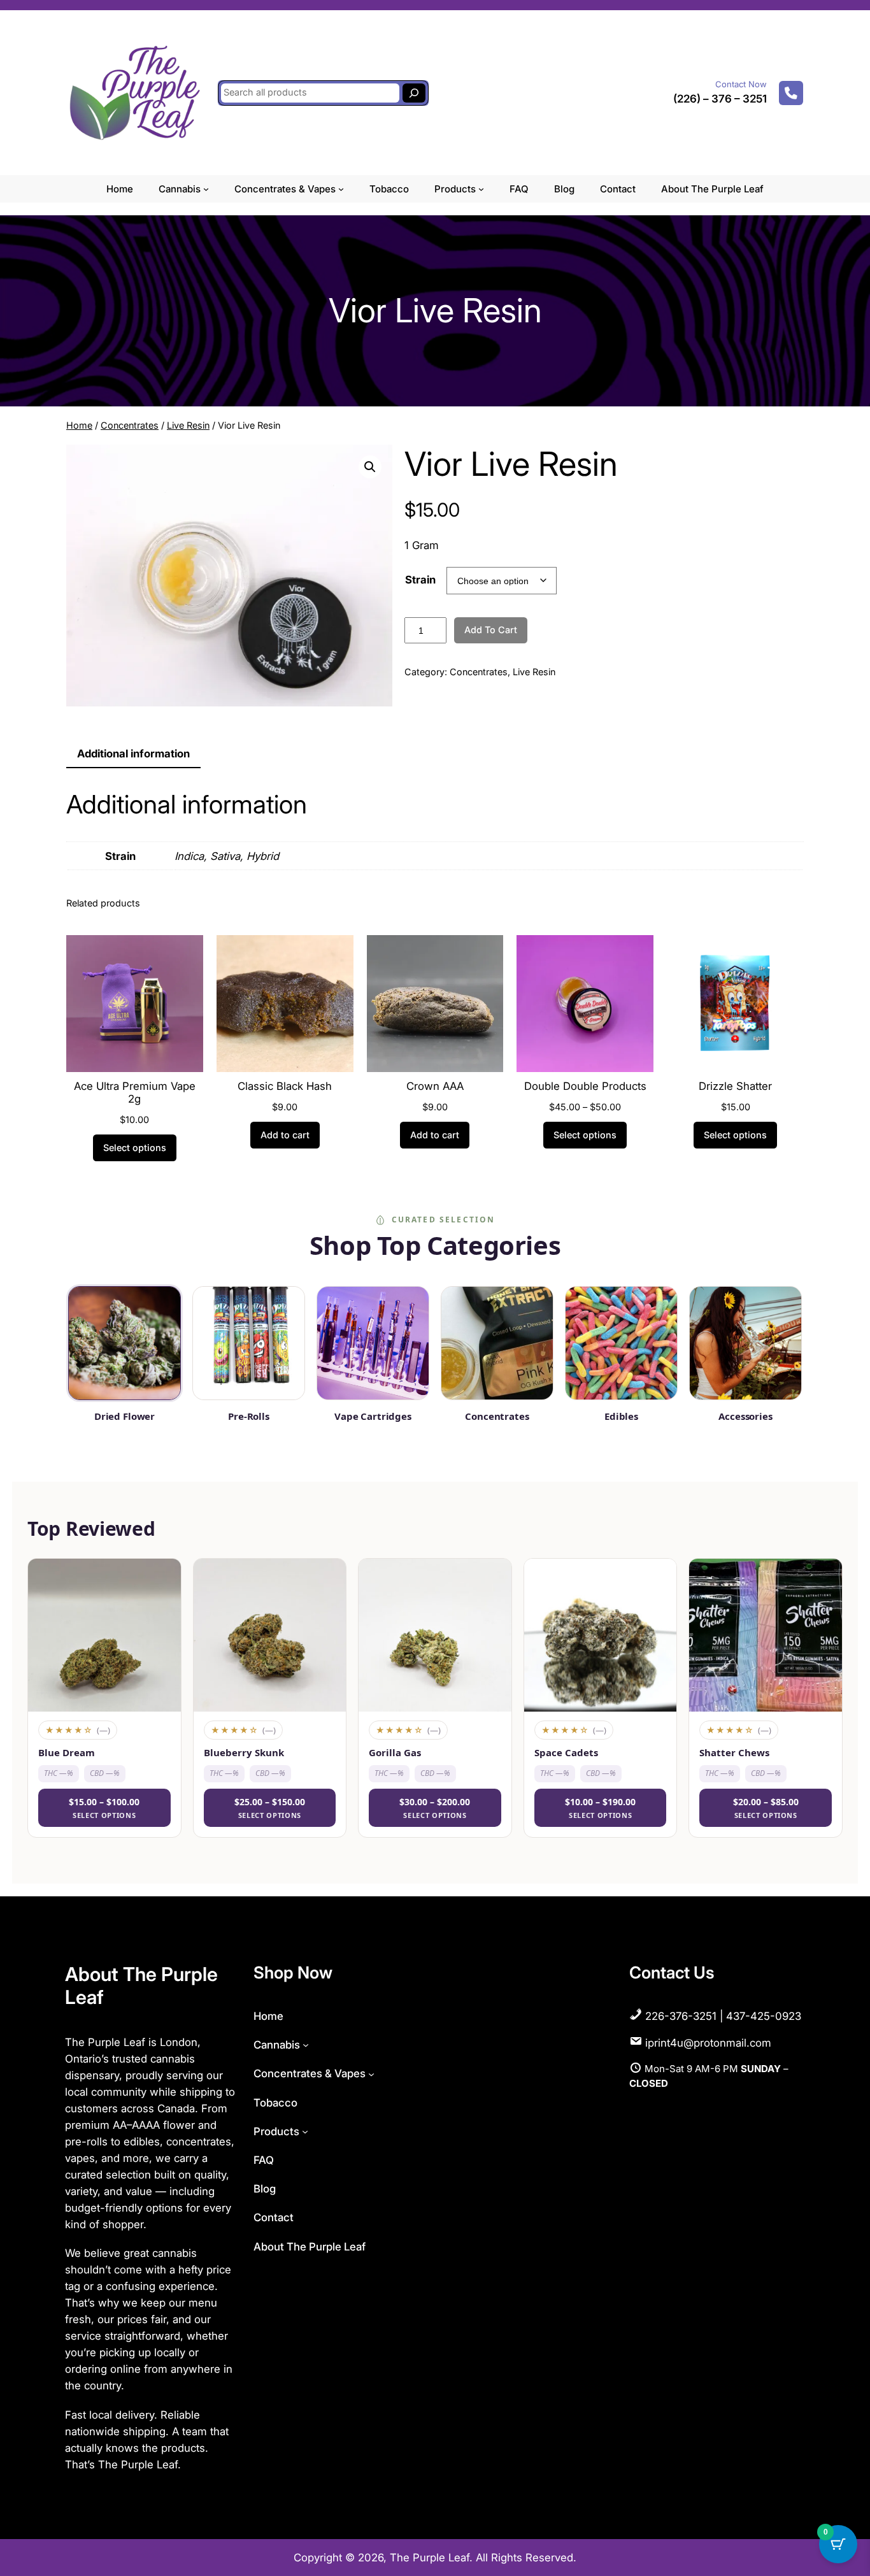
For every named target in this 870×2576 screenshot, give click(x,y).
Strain (420, 580)
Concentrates (130, 425)
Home (79, 425)
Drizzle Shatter (735, 1086)
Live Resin (188, 425)
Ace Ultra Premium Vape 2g (135, 1092)
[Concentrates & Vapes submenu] (341, 189)
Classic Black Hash (285, 1086)
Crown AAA (435, 1086)
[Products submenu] (481, 189)
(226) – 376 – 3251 (720, 99)
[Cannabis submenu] (206, 189)
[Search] (414, 93)
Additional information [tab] (133, 754)
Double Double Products (585, 1086)
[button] (370, 467)
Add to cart (491, 630)
